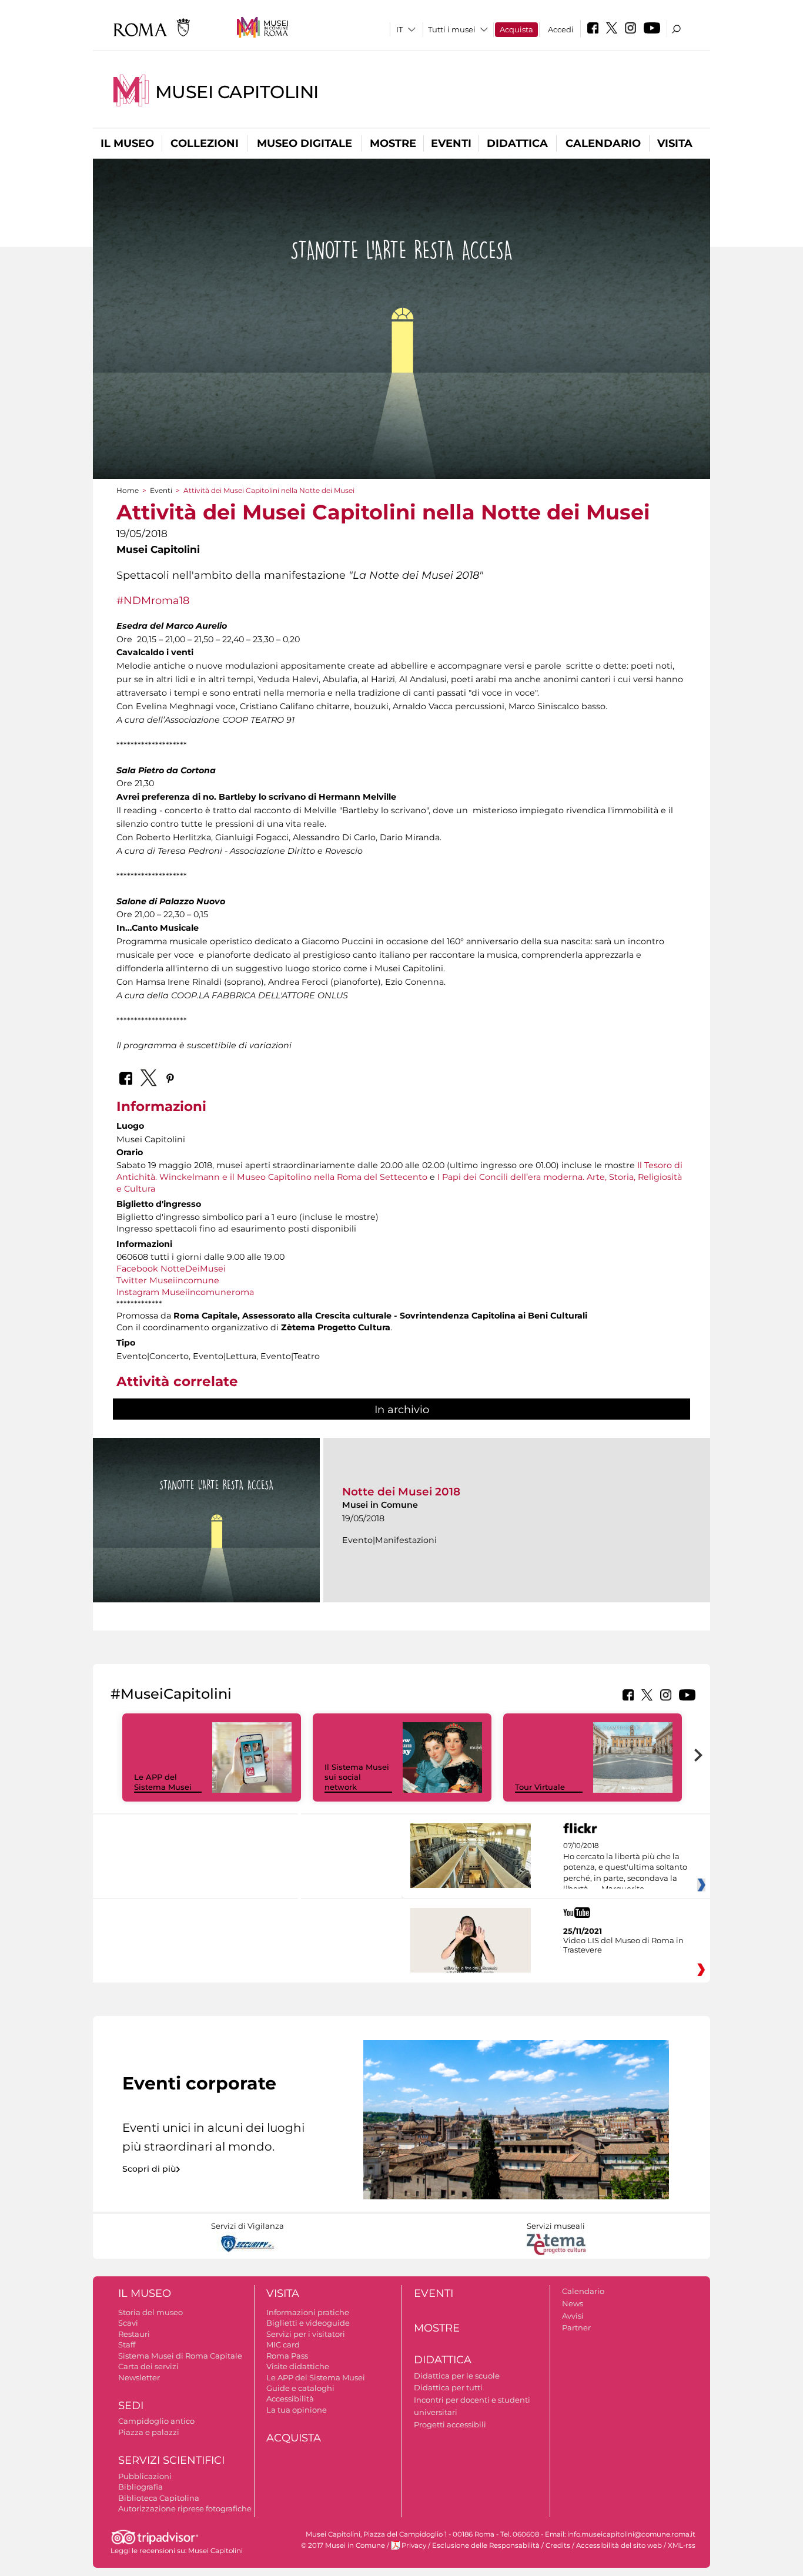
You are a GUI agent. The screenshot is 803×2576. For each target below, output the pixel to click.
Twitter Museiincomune (168, 1280)
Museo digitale (305, 143)
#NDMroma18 (153, 600)
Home (128, 490)
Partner (576, 2327)
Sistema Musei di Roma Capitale (180, 2356)
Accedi (561, 29)
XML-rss (682, 2545)
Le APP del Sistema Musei (163, 1782)
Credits (558, 2545)
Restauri (134, 2334)
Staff (127, 2344)
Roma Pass (287, 2356)
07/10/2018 (625, 1867)
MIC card (283, 2344)
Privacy (414, 2545)
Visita (675, 143)
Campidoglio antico (156, 2421)
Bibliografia (140, 2487)
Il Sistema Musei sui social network (357, 1777)
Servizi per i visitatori (306, 2334)
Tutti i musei (452, 29)
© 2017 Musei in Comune (343, 2545)
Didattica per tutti (448, 2387)
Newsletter (139, 2377)
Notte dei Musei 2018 (401, 1492)
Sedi (131, 2406)
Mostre (393, 143)
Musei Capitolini (237, 92)
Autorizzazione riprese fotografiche (185, 2508)
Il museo (127, 143)
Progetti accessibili (450, 2424)
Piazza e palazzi (149, 2432)
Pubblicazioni (145, 2476)
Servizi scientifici (171, 2460)
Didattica (517, 143)
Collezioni (205, 143)
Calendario (603, 143)
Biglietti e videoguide (308, 2323)
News (573, 2303)
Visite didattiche (298, 2366)
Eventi (451, 143)
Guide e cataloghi (300, 2388)
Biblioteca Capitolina (159, 2498)
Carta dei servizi (148, 2366)
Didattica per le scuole (457, 2376)
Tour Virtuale (540, 1787)
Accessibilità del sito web (619, 2545)
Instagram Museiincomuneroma (185, 1292)
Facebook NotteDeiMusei (171, 1269)
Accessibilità (290, 2399)
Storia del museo (150, 2312)
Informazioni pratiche (308, 2312)
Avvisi (573, 2316)
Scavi (128, 2323)
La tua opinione (297, 2410)
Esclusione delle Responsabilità (486, 2545)
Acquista (516, 29)
